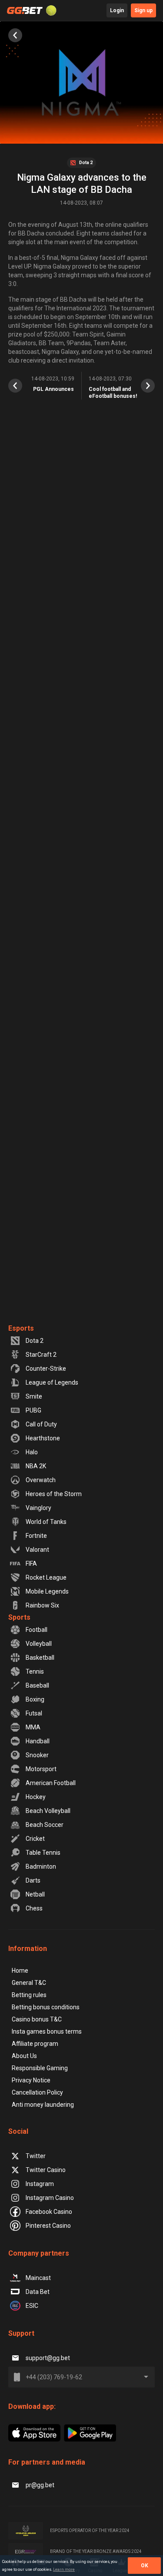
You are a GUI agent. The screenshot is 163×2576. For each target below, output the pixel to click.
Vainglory (38, 1508)
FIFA (31, 1564)
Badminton (41, 1866)
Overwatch (41, 1480)
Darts (33, 1880)
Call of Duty (41, 1424)
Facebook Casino (49, 2212)
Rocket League (46, 1577)
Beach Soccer (45, 1825)
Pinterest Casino (48, 2226)
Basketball (40, 1658)
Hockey (36, 1797)
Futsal (34, 1713)
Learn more (64, 2569)
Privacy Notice (31, 2080)
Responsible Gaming (40, 2068)
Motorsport (41, 1769)
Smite (34, 1396)
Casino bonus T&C (37, 2019)
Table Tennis (43, 1853)
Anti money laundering (43, 2105)
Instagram (40, 2184)
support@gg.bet (48, 2358)
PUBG (33, 1410)
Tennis (35, 1671)
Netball (35, 1894)
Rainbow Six (42, 1605)
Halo (32, 1452)
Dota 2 (35, 1341)
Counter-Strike (46, 1369)
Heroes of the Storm (54, 1494)
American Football (51, 1783)
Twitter (36, 2156)
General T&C (29, 1983)
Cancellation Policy (37, 2092)
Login (117, 10)
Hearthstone (43, 1438)
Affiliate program (35, 2044)
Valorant (37, 1550)
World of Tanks (46, 1522)
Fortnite (36, 1536)
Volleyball (39, 1644)
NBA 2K (36, 1466)
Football (37, 1630)
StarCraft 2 (41, 1355)
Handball (38, 1741)
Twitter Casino (46, 2170)
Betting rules (29, 1995)
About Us (24, 2056)
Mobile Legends (47, 1591)
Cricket (35, 1839)
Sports (19, 1617)
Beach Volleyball (48, 1811)
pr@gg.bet (40, 2485)
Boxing (35, 1699)
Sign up (143, 10)
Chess (34, 1908)
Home (20, 1971)
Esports (21, 1328)
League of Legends (52, 1382)
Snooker (37, 1755)
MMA (33, 1727)
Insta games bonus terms (47, 2031)
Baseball (37, 1685)
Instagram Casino (50, 2198)
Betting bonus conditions (46, 2007)
